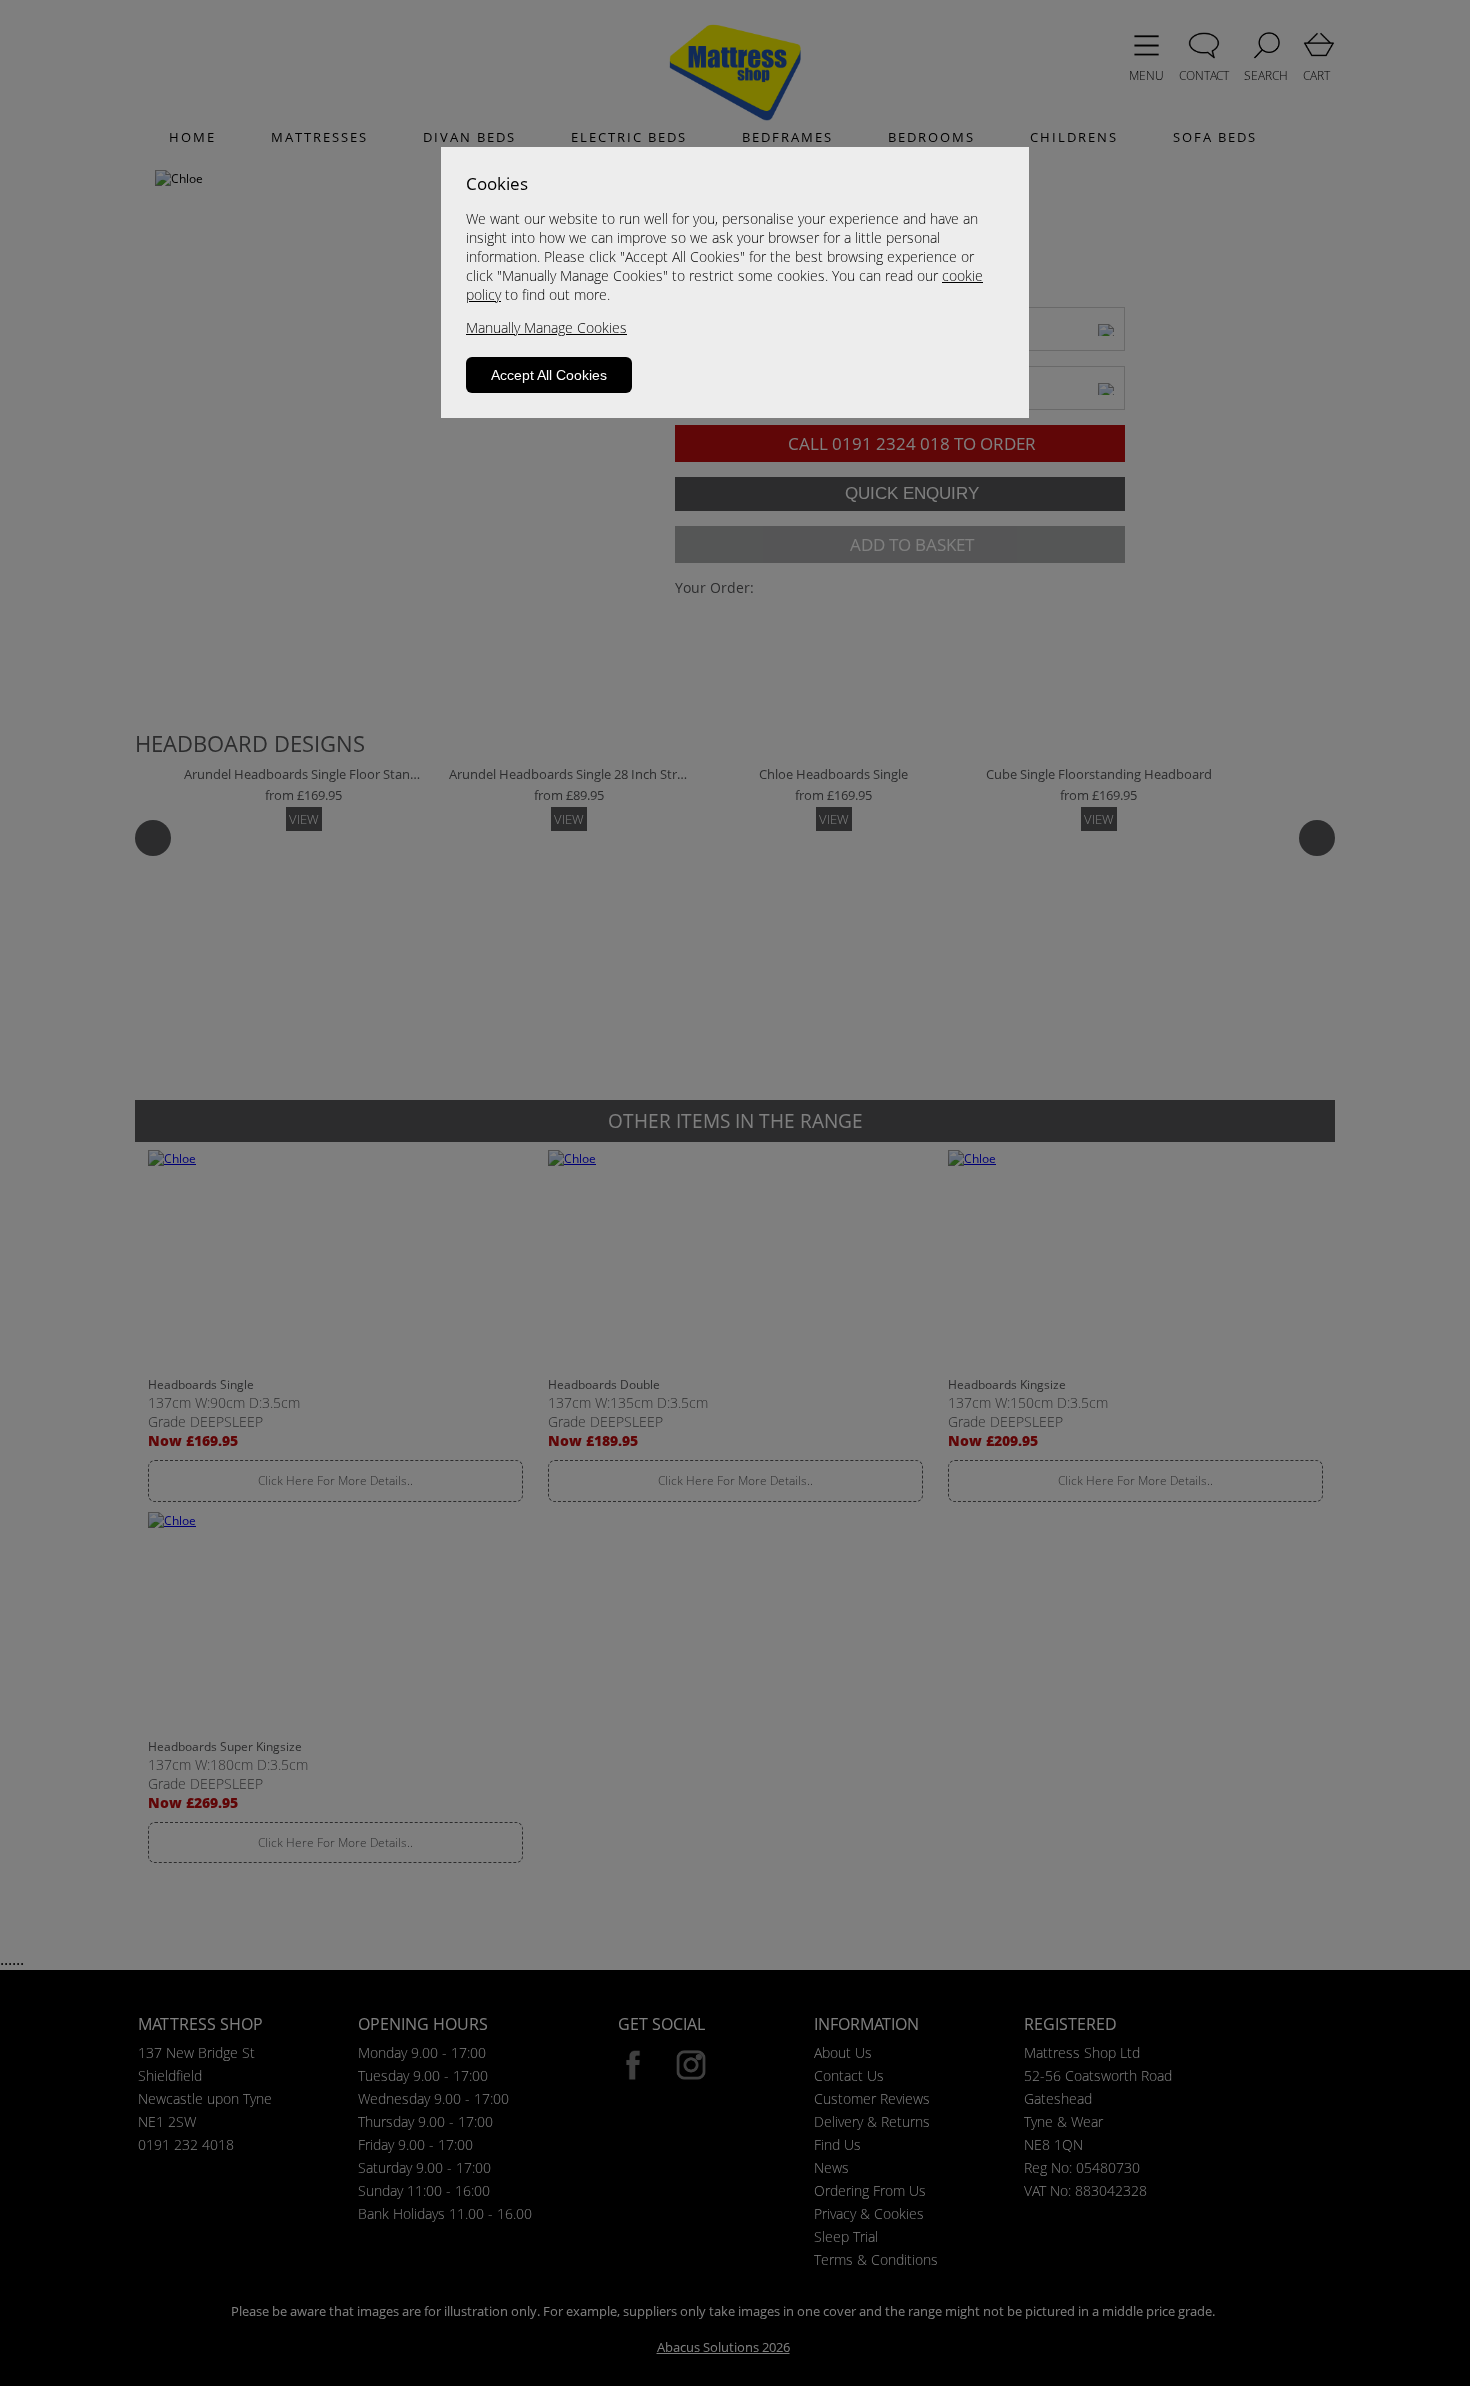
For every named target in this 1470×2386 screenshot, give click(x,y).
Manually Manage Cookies (546, 327)
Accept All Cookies (549, 375)
